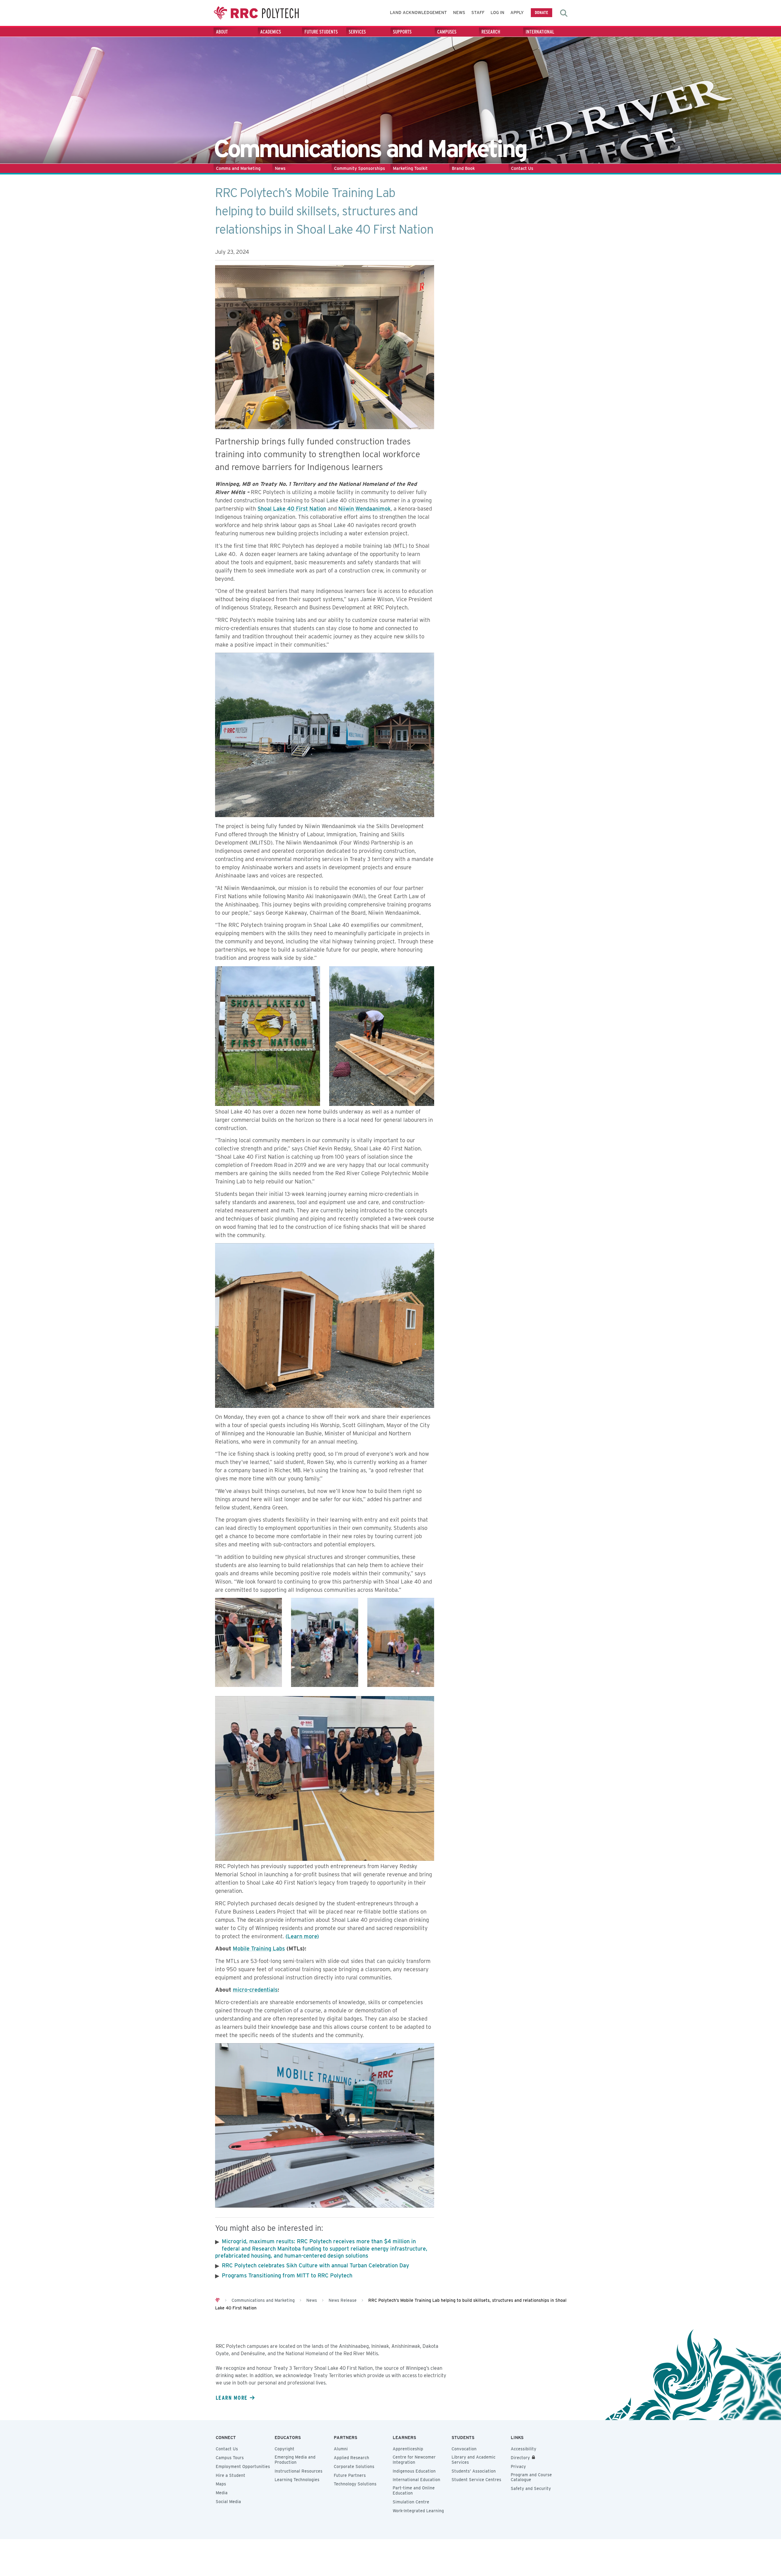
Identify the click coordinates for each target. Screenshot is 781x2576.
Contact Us (522, 168)
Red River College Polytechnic (256, 13)
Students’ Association (474, 2471)
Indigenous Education (414, 2471)
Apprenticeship (408, 2449)
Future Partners (350, 2475)
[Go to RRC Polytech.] (218, 2300)
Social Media (228, 2502)
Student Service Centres (476, 2480)
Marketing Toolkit (410, 168)
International (540, 32)
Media (222, 2493)
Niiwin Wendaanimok (365, 509)
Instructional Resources (299, 2471)
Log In (497, 13)
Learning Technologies (297, 2480)
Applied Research (351, 2458)
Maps (221, 2484)
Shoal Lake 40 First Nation (292, 509)
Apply (517, 13)
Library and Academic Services (473, 2460)
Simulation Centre (411, 2502)
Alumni (341, 2449)
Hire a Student (230, 2475)
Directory (520, 2458)
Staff (478, 13)
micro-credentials (255, 1990)
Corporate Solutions (354, 2467)
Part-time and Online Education (414, 2490)
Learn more (232, 2398)
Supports (402, 32)
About (222, 32)
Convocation (464, 2449)
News (459, 13)
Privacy (518, 2467)
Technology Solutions (355, 2484)
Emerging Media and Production (295, 2460)
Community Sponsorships (360, 168)
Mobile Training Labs (259, 1948)
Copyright (284, 2449)
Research (491, 32)
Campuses (447, 32)
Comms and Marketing (238, 168)
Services (357, 32)
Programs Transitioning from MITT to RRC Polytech (287, 2275)
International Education (416, 2480)
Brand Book (463, 168)
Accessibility (524, 2449)
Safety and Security (531, 2488)
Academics (271, 32)
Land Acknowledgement (418, 13)
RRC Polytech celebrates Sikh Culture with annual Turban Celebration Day (315, 2265)
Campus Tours (230, 2458)
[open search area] (564, 13)
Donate (542, 12)
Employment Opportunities (243, 2467)
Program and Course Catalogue (531, 2477)
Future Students (321, 32)
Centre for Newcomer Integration (414, 2460)
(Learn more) (302, 1936)
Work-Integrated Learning (418, 2511)
